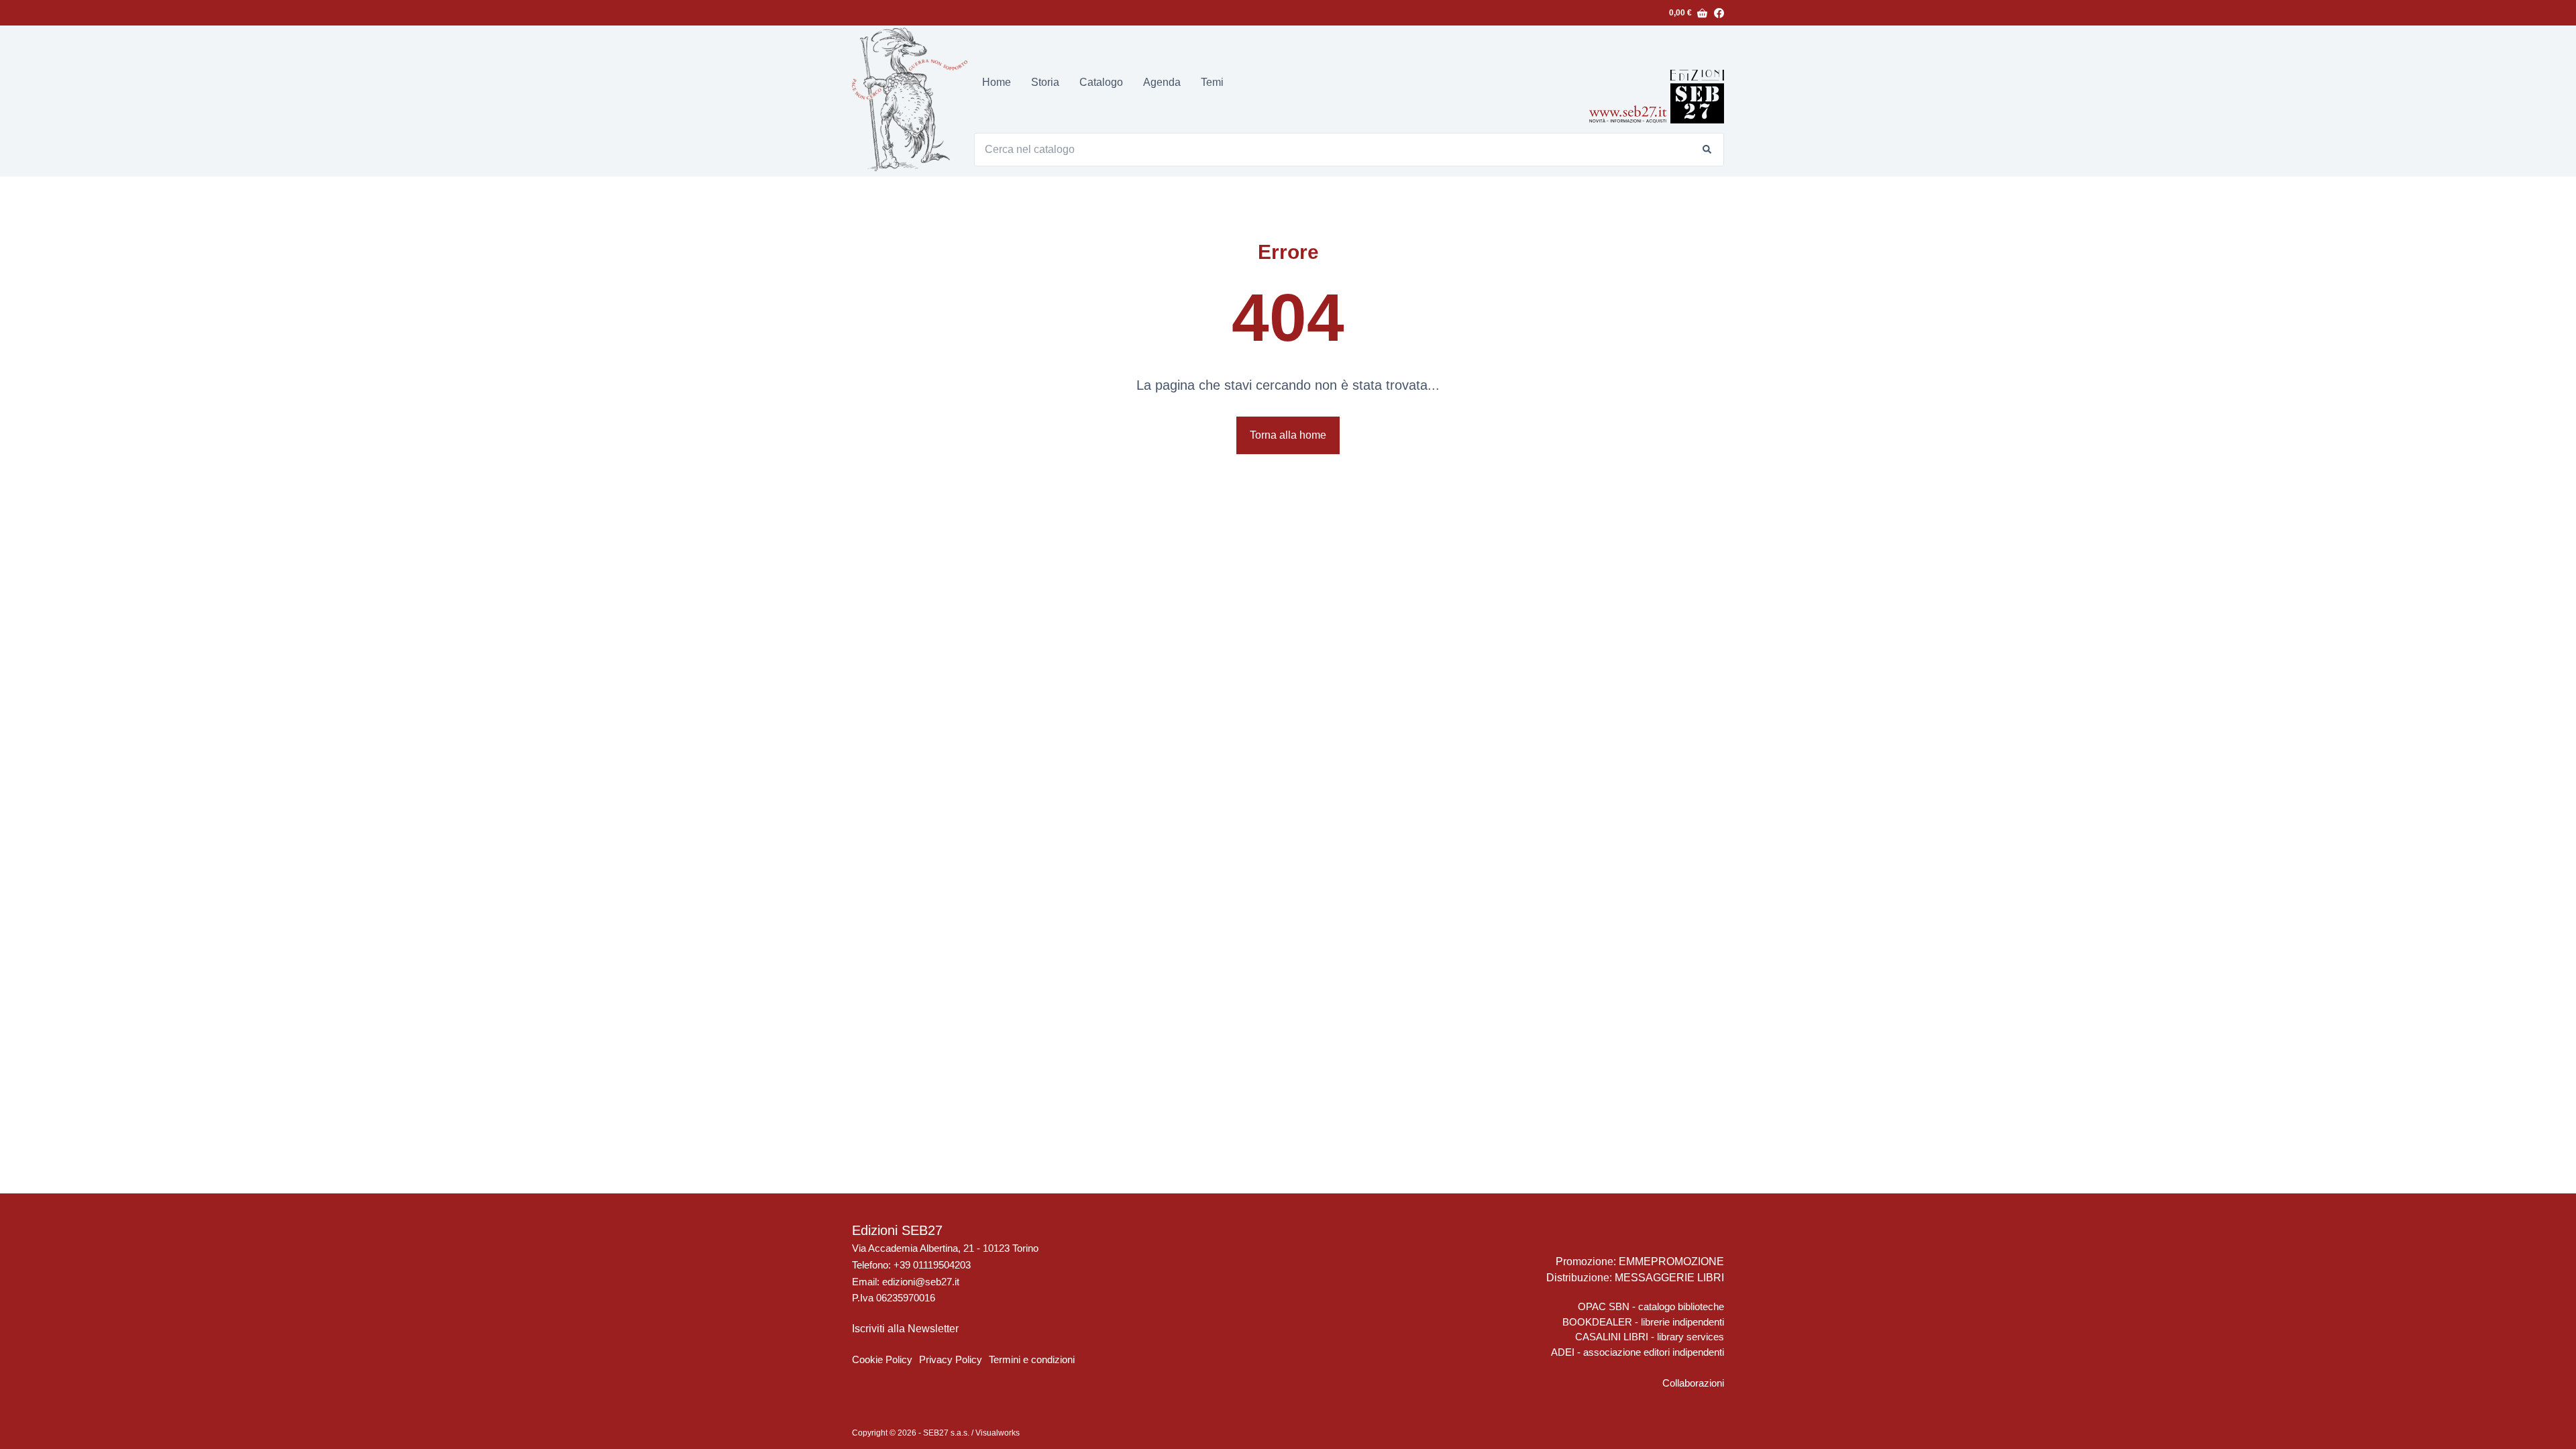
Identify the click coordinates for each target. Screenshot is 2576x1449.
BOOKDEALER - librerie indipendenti (1643, 1322)
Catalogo (1101, 82)
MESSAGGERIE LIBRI (1669, 1278)
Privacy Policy (951, 1359)
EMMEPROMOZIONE (1671, 1262)
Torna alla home (1288, 435)
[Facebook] (1719, 13)
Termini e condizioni (1032, 1359)
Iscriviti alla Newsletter (905, 1329)
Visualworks (998, 1433)
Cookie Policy (882, 1359)
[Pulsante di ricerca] (1707, 150)
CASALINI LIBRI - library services (1650, 1337)
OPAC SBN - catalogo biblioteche (1651, 1306)
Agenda (1162, 82)
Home (997, 82)
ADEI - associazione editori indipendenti (1638, 1352)
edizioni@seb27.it (921, 1282)
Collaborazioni (1693, 1383)
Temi (1212, 82)
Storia (1045, 82)
